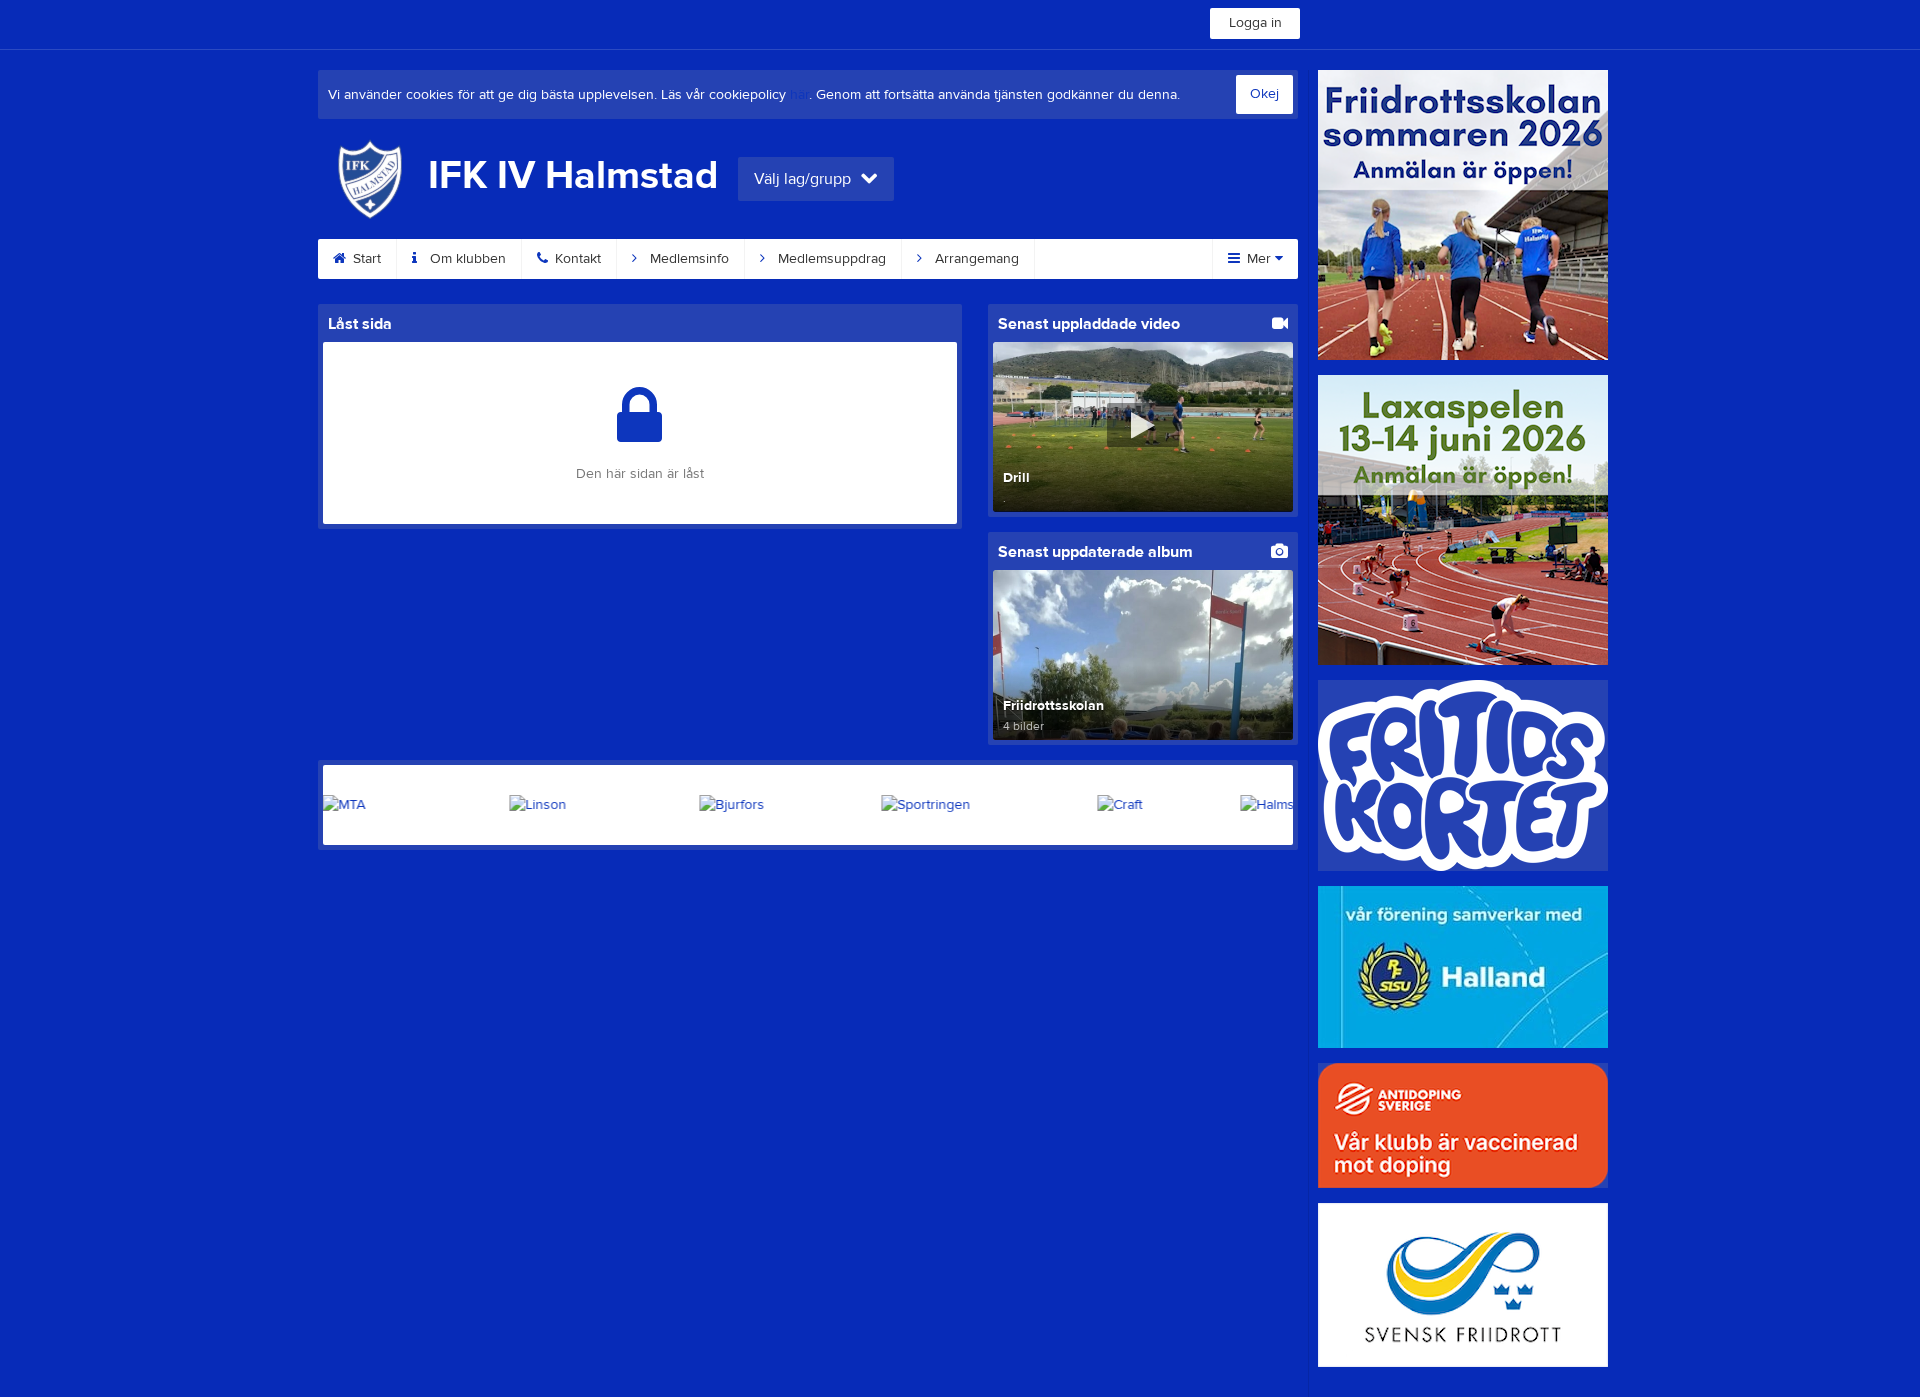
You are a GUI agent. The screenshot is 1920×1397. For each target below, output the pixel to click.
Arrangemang (975, 259)
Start (365, 259)
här (799, 95)
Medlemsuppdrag (830, 259)
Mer (1259, 259)
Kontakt (576, 259)
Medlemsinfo (687, 259)
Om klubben (466, 259)
